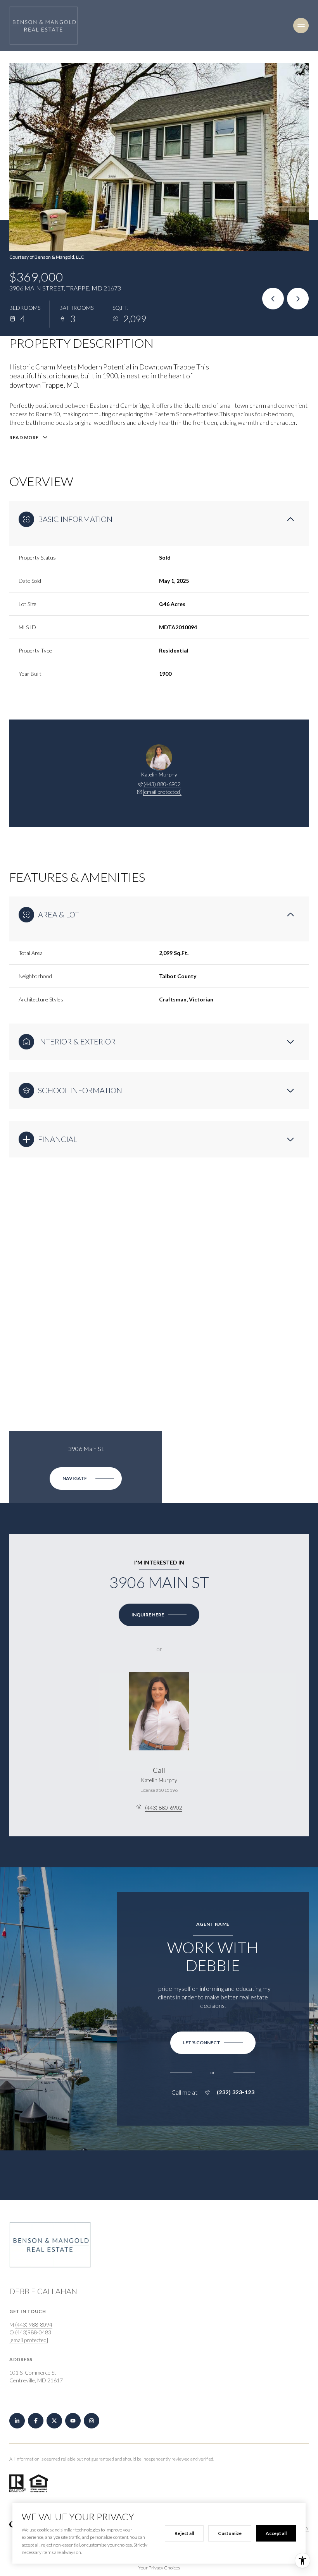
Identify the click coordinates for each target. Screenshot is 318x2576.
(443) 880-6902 (162, 784)
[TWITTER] (54, 2421)
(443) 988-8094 (34, 2324)
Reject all (184, 2533)
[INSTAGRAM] (92, 2421)
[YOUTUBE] (73, 2421)
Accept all (276, 2533)
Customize (230, 2533)
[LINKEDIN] (17, 2421)
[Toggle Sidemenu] (301, 26)
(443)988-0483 (33, 2332)
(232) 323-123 (236, 2092)
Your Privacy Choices (159, 2568)
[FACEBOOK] (36, 2421)
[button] (213, 2043)
